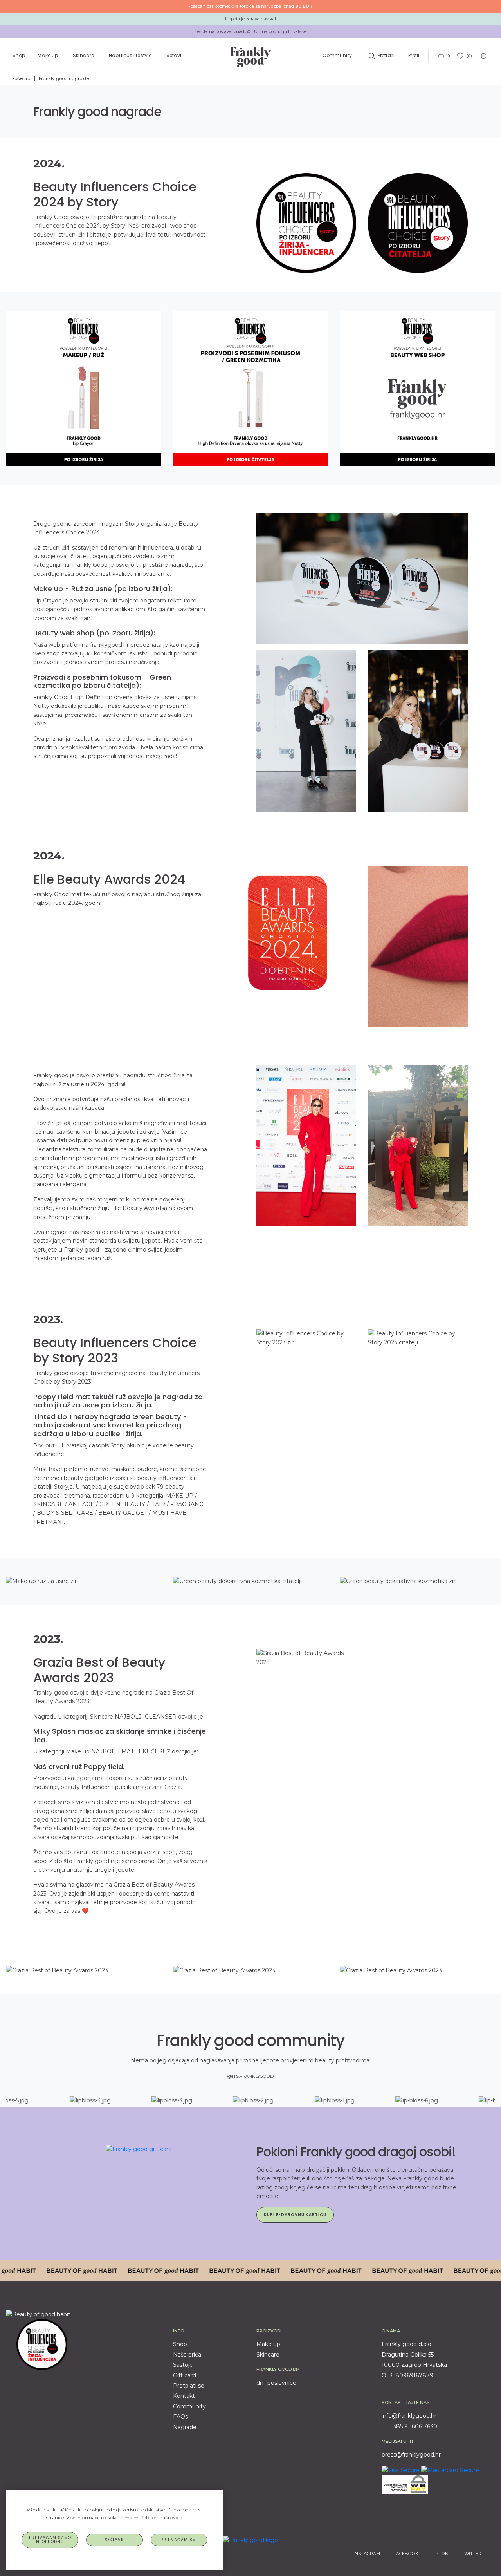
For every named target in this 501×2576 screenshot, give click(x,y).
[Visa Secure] (401, 2470)
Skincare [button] (84, 55)
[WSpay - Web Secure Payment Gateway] (405, 2484)
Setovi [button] (174, 55)
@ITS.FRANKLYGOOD (250, 2076)
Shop (19, 55)
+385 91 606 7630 (413, 2426)
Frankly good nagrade (64, 78)
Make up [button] (48, 55)
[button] (381, 55)
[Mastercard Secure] (450, 2470)
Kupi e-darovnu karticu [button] (295, 2215)
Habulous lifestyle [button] (131, 55)
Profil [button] (414, 55)
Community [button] (337, 55)
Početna (21, 78)
